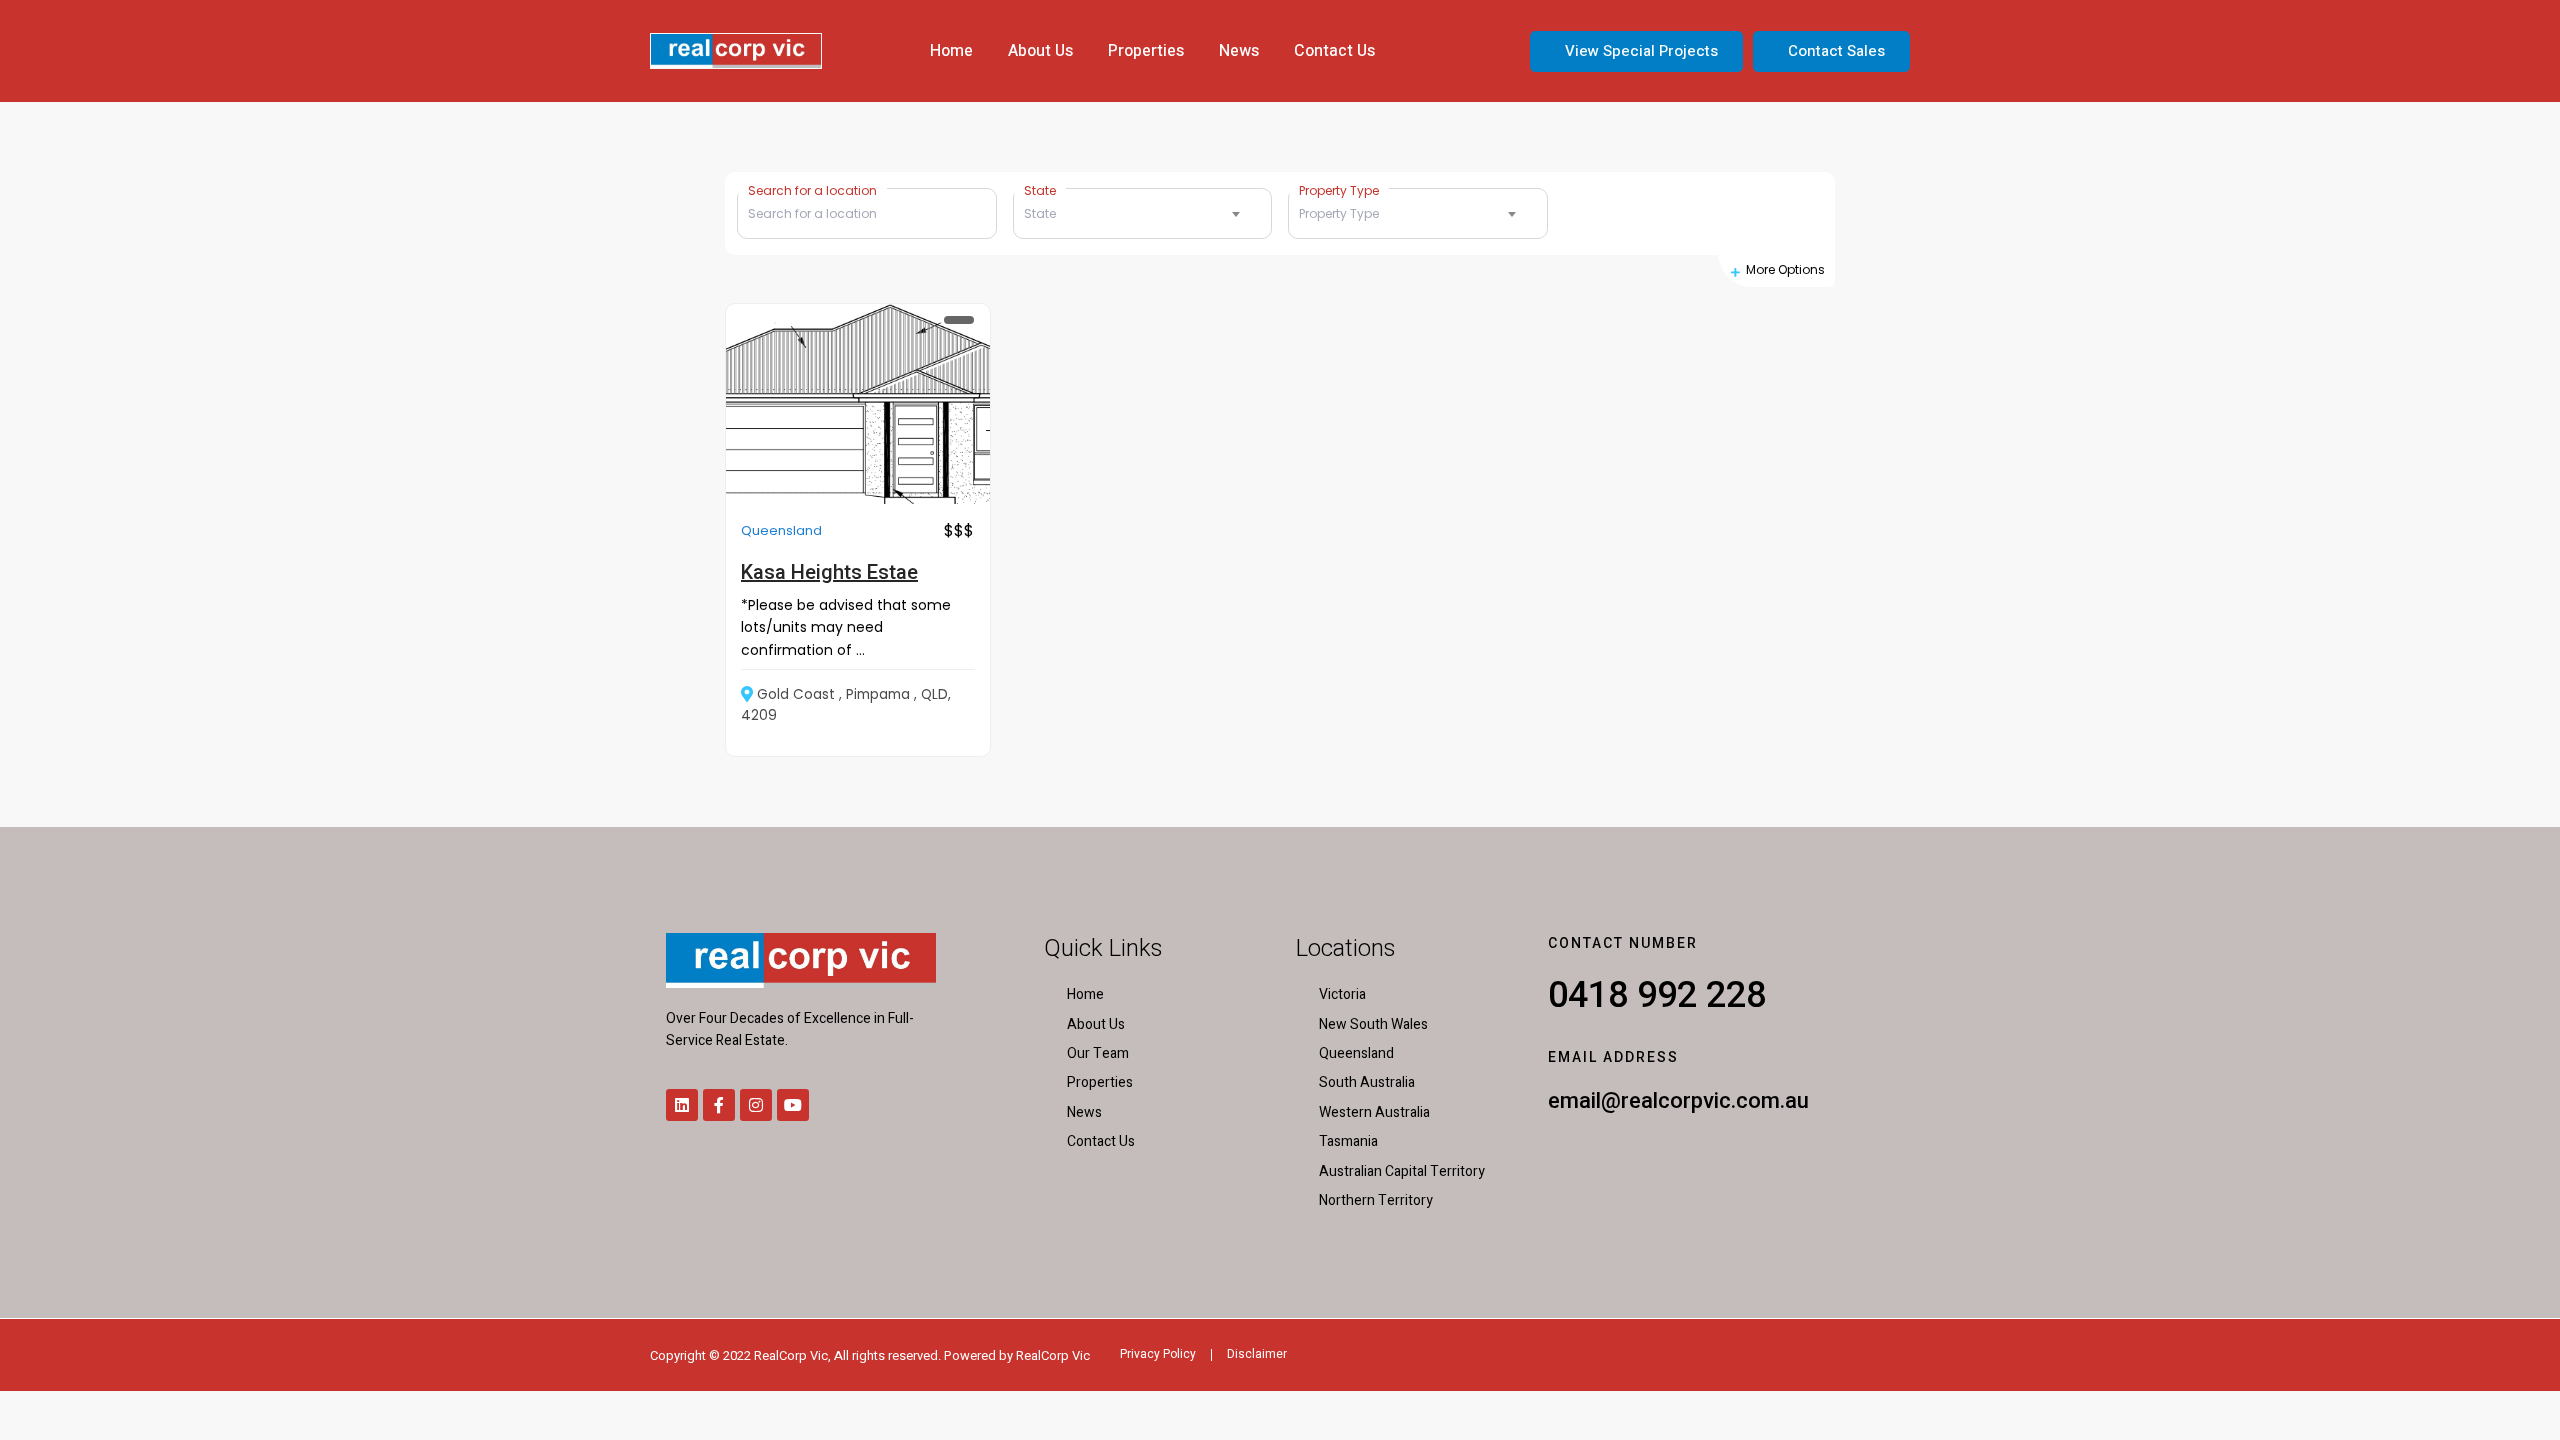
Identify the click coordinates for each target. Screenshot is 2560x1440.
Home (951, 51)
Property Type (1339, 190)
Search (1693, 213)
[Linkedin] (682, 1105)
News (1239, 51)
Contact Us (1334, 51)
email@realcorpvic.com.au (1678, 1100)
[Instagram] (756, 1105)
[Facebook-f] (719, 1105)
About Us (1040, 51)
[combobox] (1143, 214)
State (1040, 190)
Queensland (781, 530)
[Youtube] (793, 1105)
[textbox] (1143, 214)
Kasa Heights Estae (829, 572)
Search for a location (812, 190)
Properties (1146, 51)
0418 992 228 (1657, 995)
